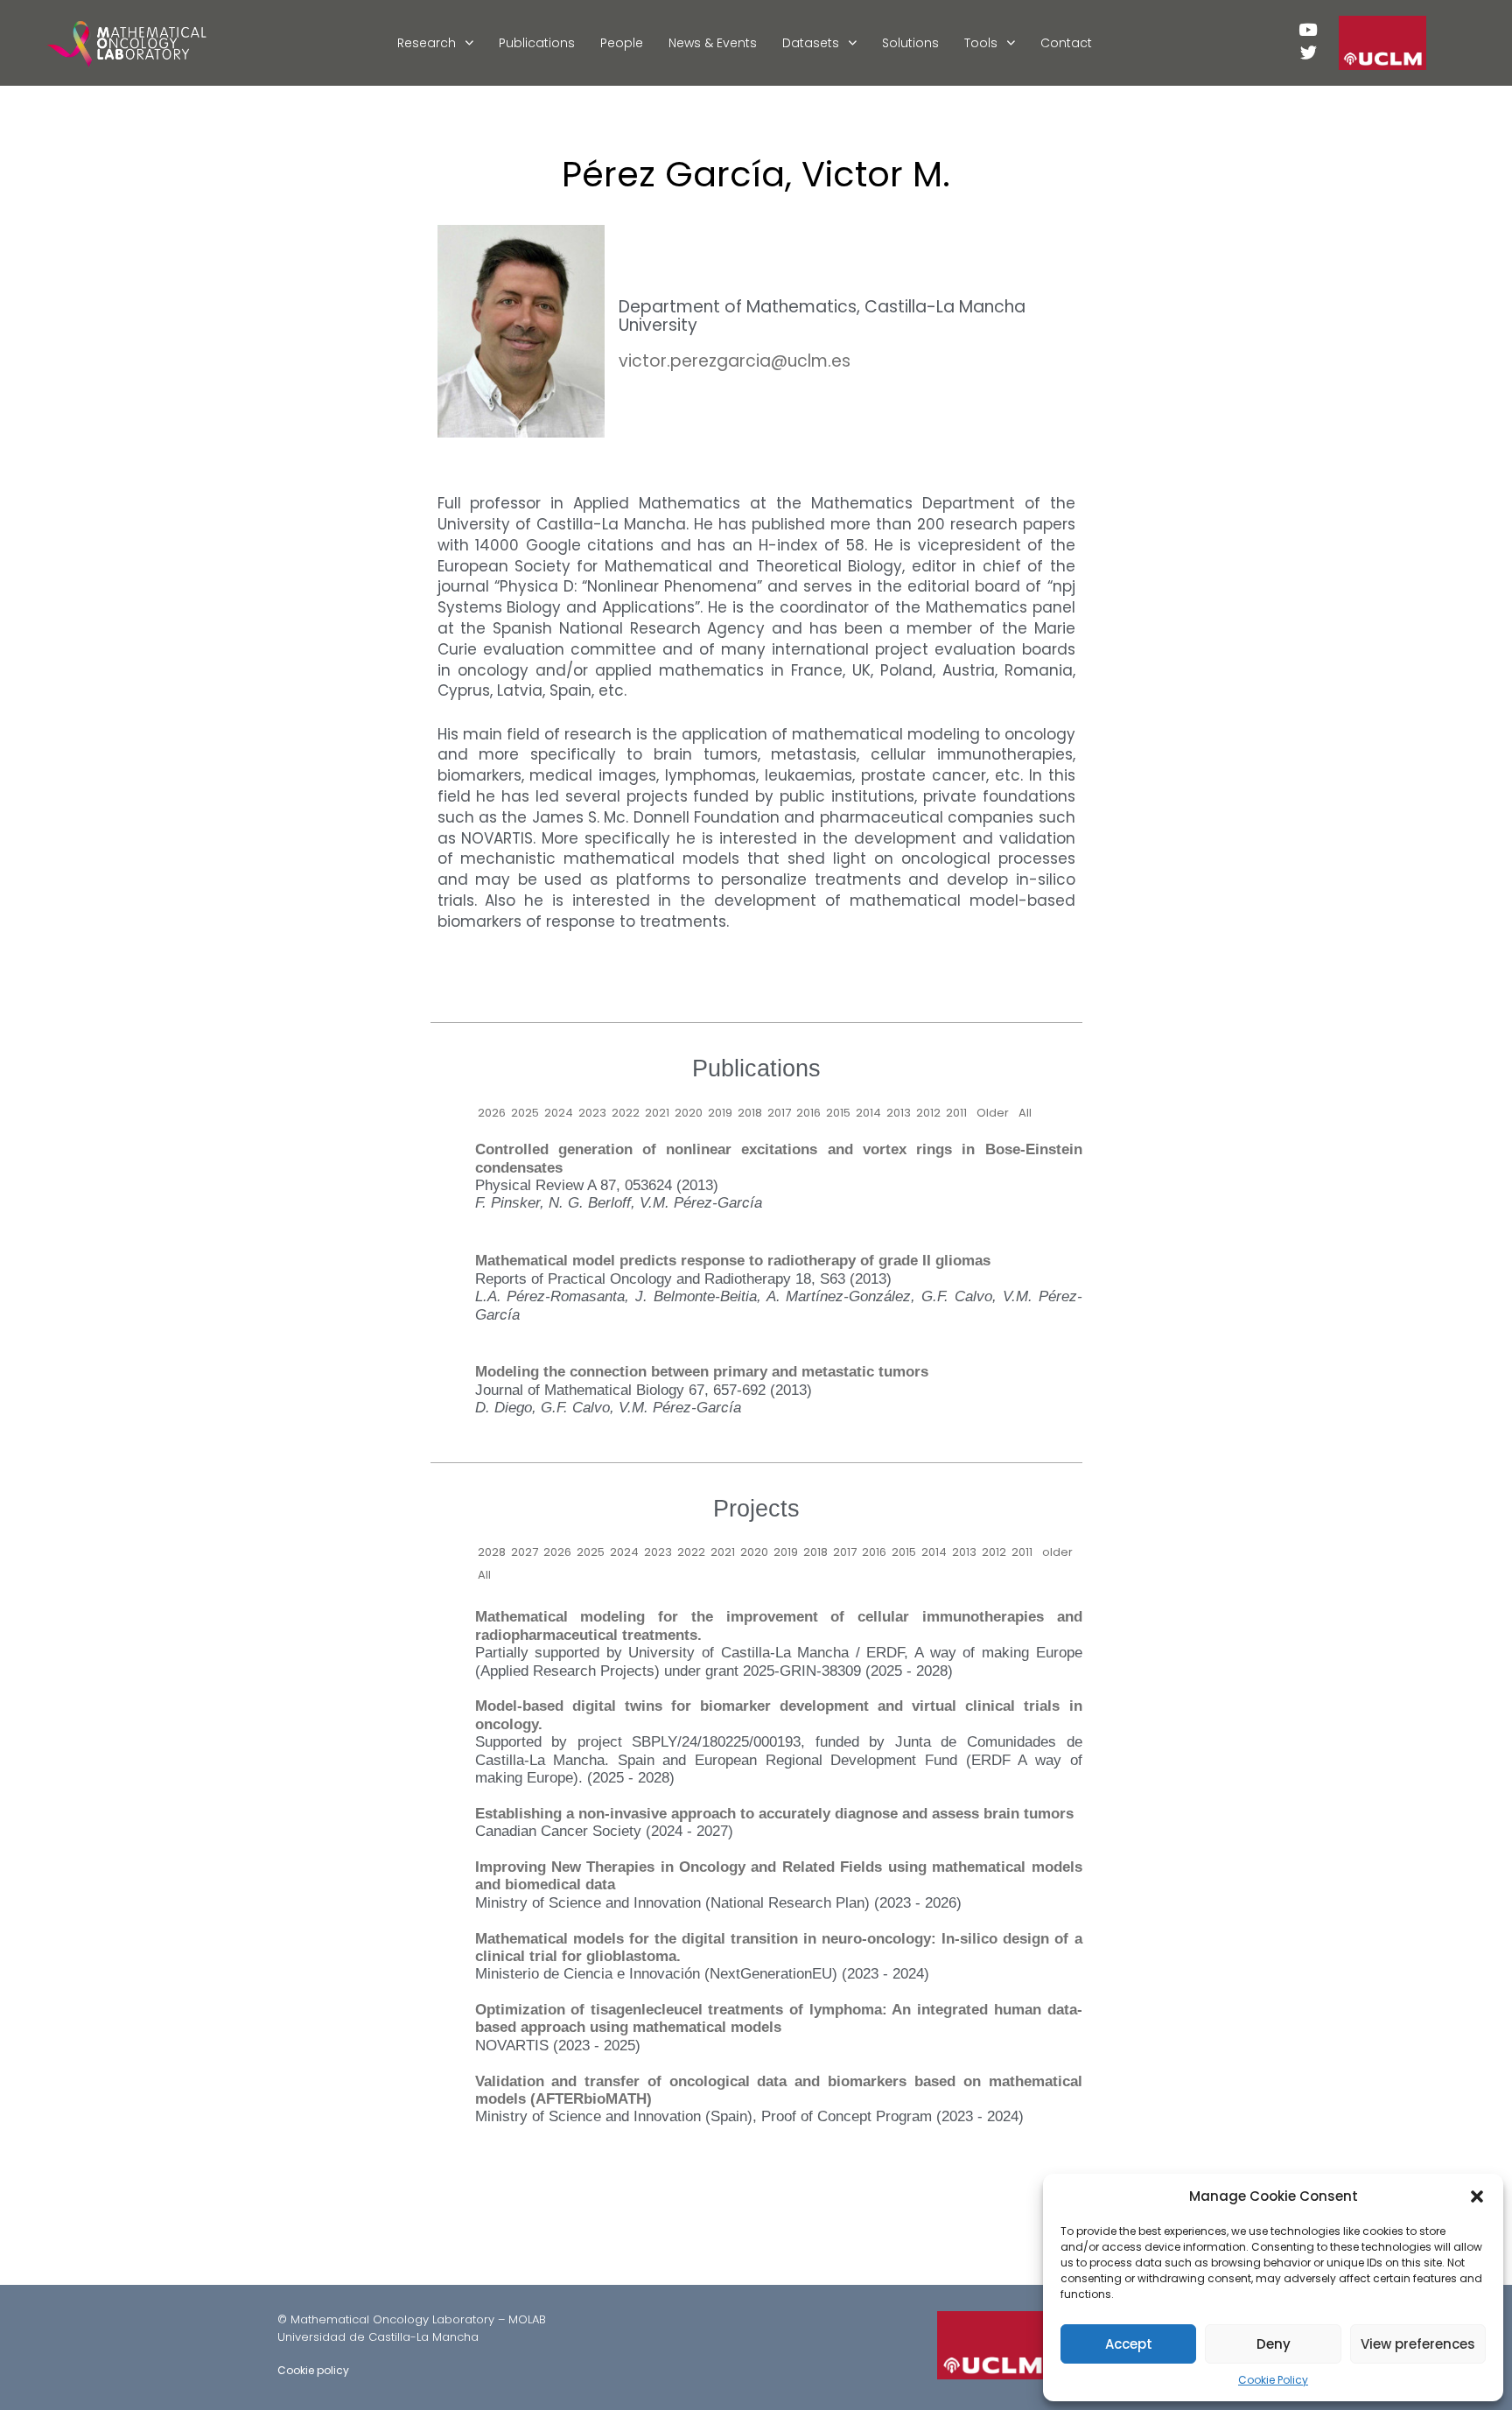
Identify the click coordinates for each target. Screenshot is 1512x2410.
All (1025, 1113)
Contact (1066, 43)
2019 (720, 1113)
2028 (492, 1552)
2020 (689, 1113)
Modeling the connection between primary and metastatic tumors (702, 1372)
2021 (657, 1113)
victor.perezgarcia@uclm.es (735, 361)
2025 (525, 1113)
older (1057, 1552)
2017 (779, 1113)
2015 (838, 1113)
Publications (537, 43)
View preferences (1418, 2344)
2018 (750, 1113)
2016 (808, 1113)
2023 (592, 1113)
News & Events (713, 43)
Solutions (910, 43)
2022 (626, 1113)
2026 (492, 1113)
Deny (1274, 2344)
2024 (559, 1113)
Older (993, 1113)
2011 (956, 1113)
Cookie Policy (1273, 2380)
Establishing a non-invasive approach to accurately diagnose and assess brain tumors (774, 1814)
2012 (928, 1113)
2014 (868, 1113)
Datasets (811, 43)
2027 (525, 1552)
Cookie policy (313, 2370)
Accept (1129, 2344)
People (622, 43)
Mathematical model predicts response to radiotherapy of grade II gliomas (733, 1261)
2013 (899, 1113)
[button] (1477, 2196)
